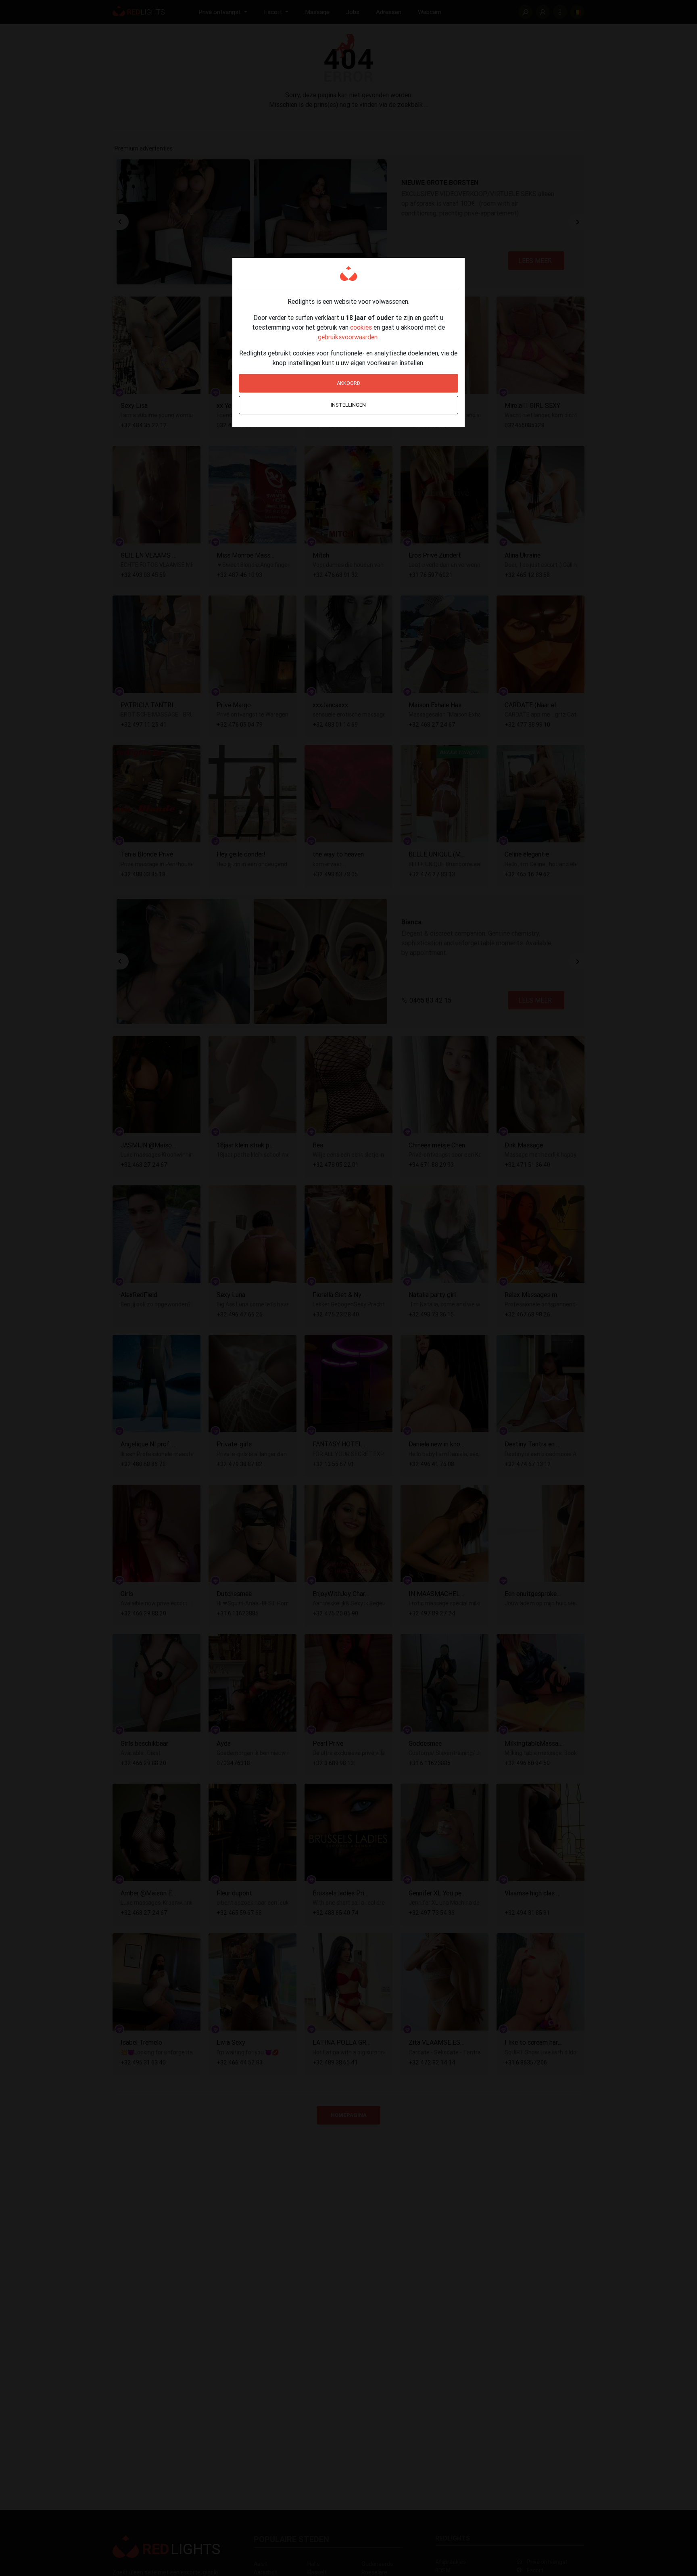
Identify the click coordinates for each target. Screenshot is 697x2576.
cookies (361, 327)
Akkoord (348, 383)
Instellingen (348, 405)
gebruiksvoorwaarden (348, 337)
